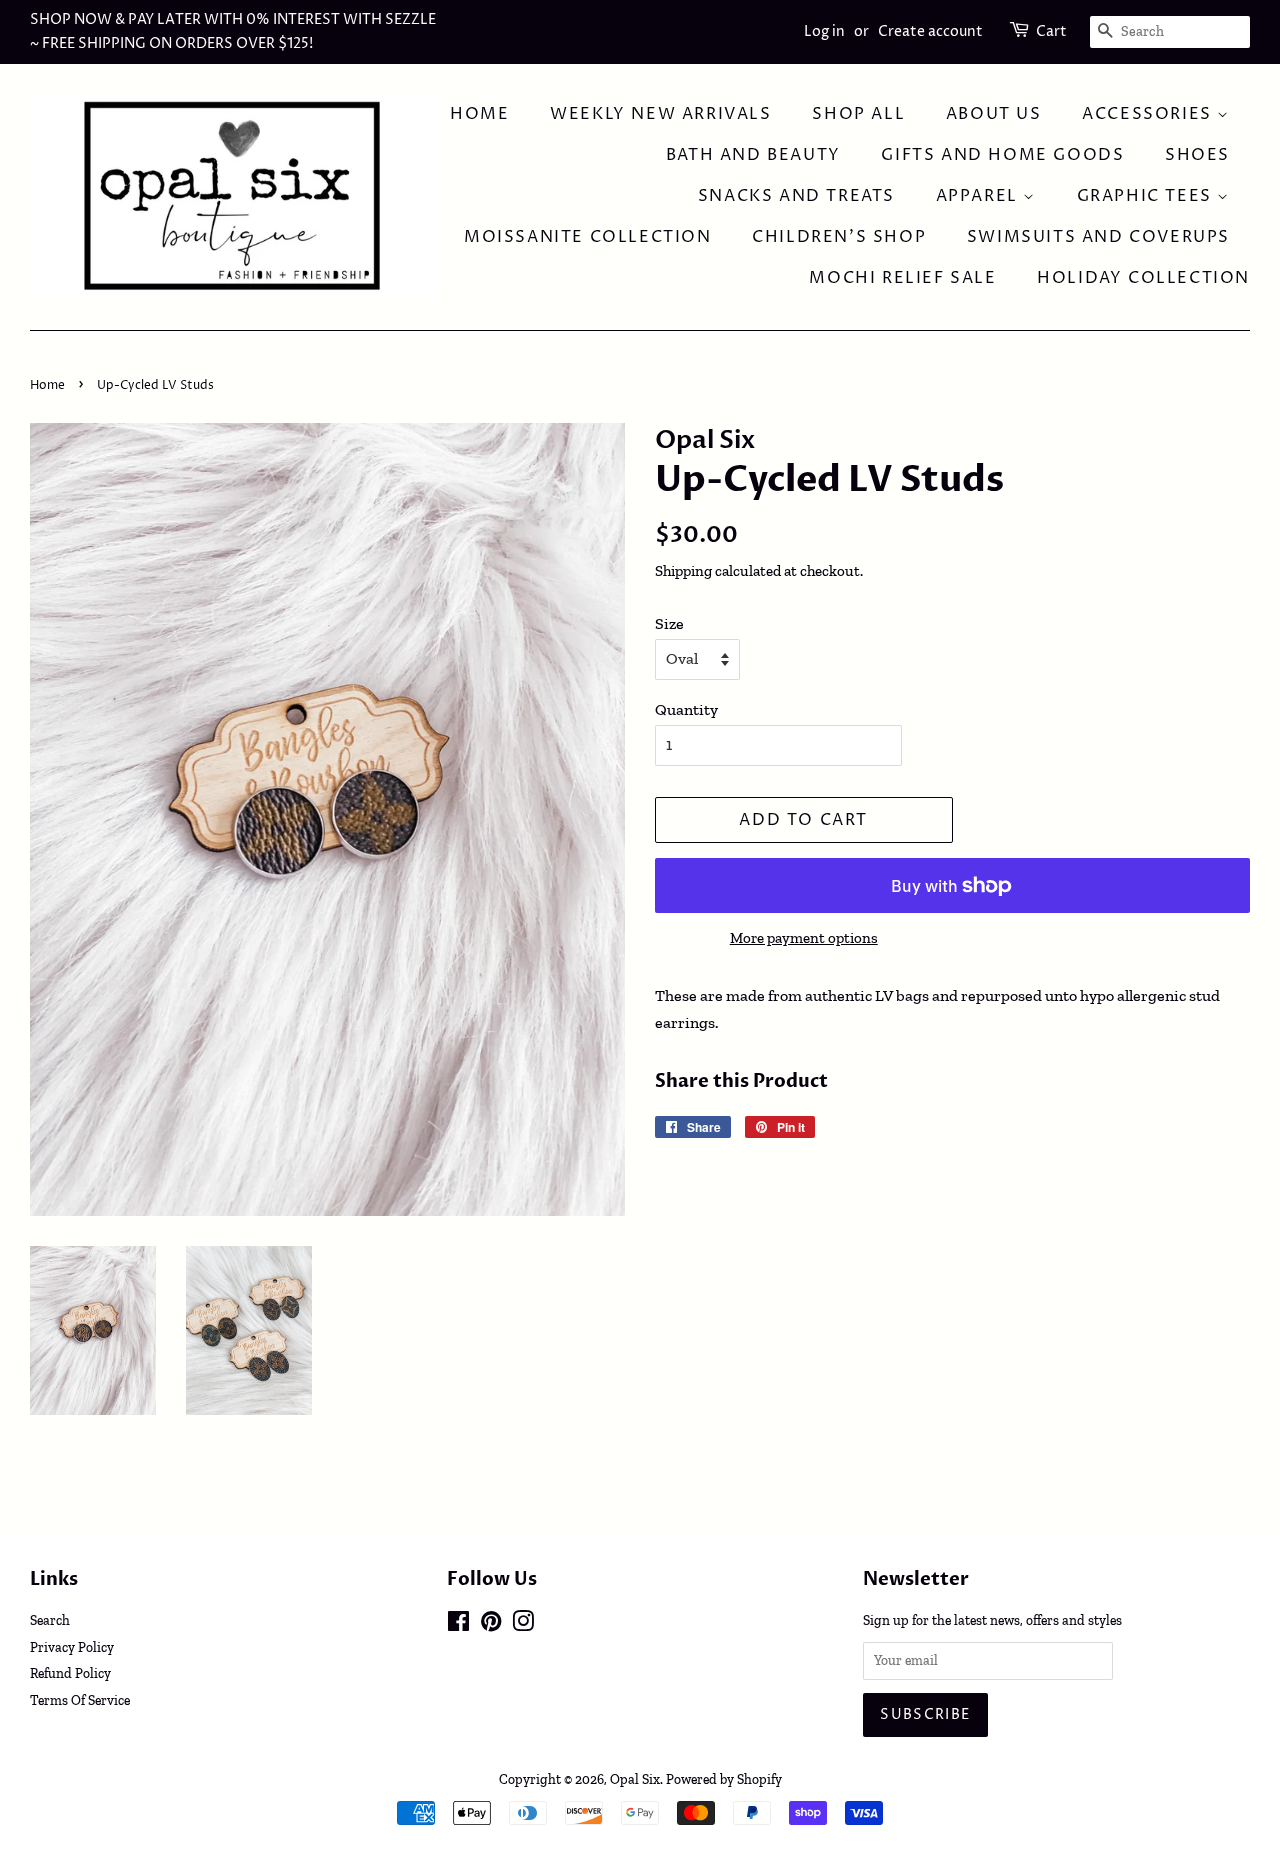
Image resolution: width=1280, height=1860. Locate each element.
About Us (994, 114)
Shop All (858, 114)
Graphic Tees (1147, 196)
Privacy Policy (72, 1647)
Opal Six (635, 1779)
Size (669, 623)
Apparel (980, 196)
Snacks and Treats (796, 196)
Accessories (1149, 114)
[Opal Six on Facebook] (458, 1625)
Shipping (683, 571)
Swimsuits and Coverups (1098, 237)
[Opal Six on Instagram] (523, 1625)
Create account (930, 31)
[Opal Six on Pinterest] (491, 1625)
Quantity (686, 709)
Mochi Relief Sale (902, 278)
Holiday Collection (1143, 278)
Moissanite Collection (588, 237)
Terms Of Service (80, 1700)
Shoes (1197, 155)
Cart (1051, 31)
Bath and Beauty (753, 155)
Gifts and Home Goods (1002, 155)
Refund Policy (70, 1673)
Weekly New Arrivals (660, 114)
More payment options (804, 938)
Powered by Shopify (724, 1779)
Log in (824, 31)
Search (50, 1620)
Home (479, 114)
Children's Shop (839, 237)
